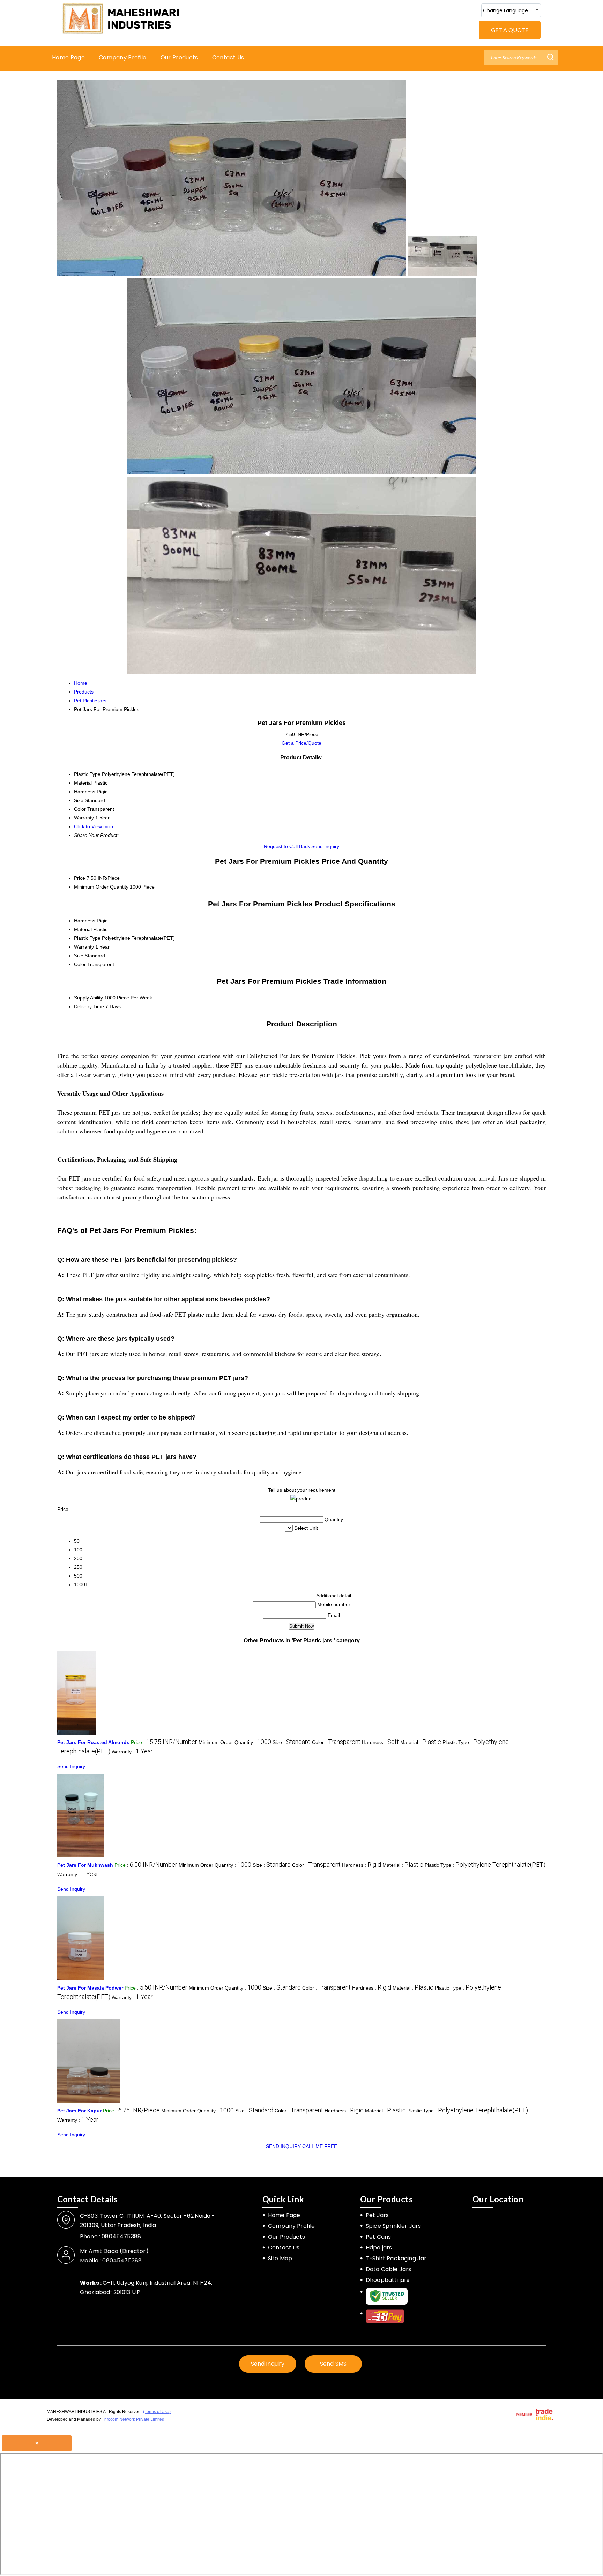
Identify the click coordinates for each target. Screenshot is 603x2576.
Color (80, 964)
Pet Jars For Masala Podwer (90, 1988)
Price (80, 878)
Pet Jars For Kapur (79, 2111)
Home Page (68, 57)
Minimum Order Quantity (101, 887)
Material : (421, 1742)
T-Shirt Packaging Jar (396, 2258)
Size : (292, 1742)
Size (79, 956)
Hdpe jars (379, 2248)
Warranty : (132, 1752)
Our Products (179, 57)
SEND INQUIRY (283, 2146)
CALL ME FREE (320, 2146)
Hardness (85, 921)
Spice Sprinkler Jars (393, 2226)
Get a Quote (510, 30)
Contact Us (228, 57)
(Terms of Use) (157, 2412)
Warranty (84, 947)
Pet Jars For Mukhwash (85, 1865)
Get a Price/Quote (301, 743)
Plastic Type (87, 938)
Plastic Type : (485, 1865)
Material (83, 929)
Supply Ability (88, 998)
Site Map (280, 2258)
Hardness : (380, 1742)
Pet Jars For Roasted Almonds (93, 1742)
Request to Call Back (287, 846)
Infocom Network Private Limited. (134, 2419)
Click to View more (94, 826)
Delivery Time (89, 1006)
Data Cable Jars (388, 2269)
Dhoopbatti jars (388, 2280)
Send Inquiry (325, 846)
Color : (336, 1742)
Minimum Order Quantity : (235, 1742)
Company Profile (123, 57)
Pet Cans (378, 2237)
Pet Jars (377, 2215)
